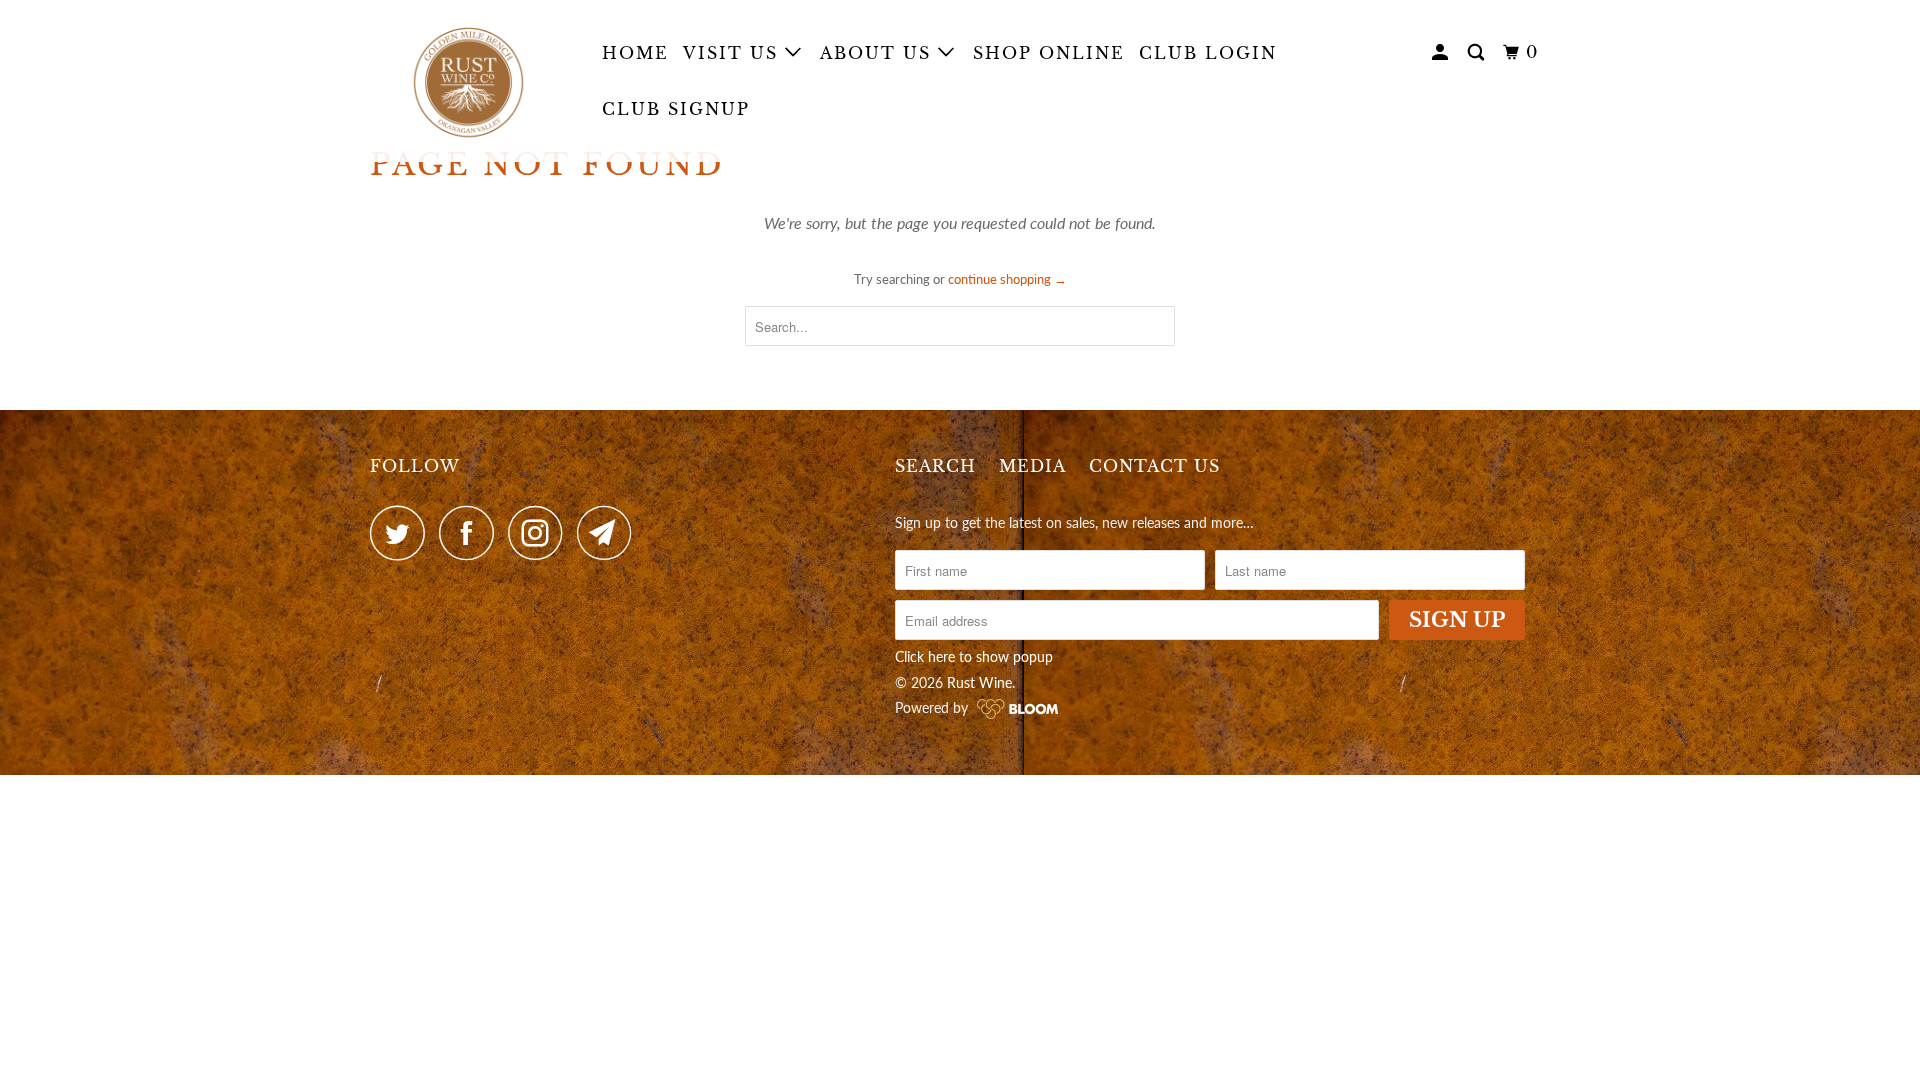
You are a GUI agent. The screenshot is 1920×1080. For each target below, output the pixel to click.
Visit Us (734, 53)
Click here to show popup (974, 656)
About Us (879, 53)
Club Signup (676, 109)
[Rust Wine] (472, 81)
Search (935, 466)
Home (635, 53)
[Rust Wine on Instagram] (541, 532)
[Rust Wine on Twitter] (403, 532)
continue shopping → (1007, 279)
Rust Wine (979, 682)
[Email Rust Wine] (610, 532)
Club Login (1208, 53)
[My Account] (1442, 52)
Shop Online (1049, 53)
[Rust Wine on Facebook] (472, 532)
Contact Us (1154, 466)
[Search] (1478, 52)
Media (1032, 466)
